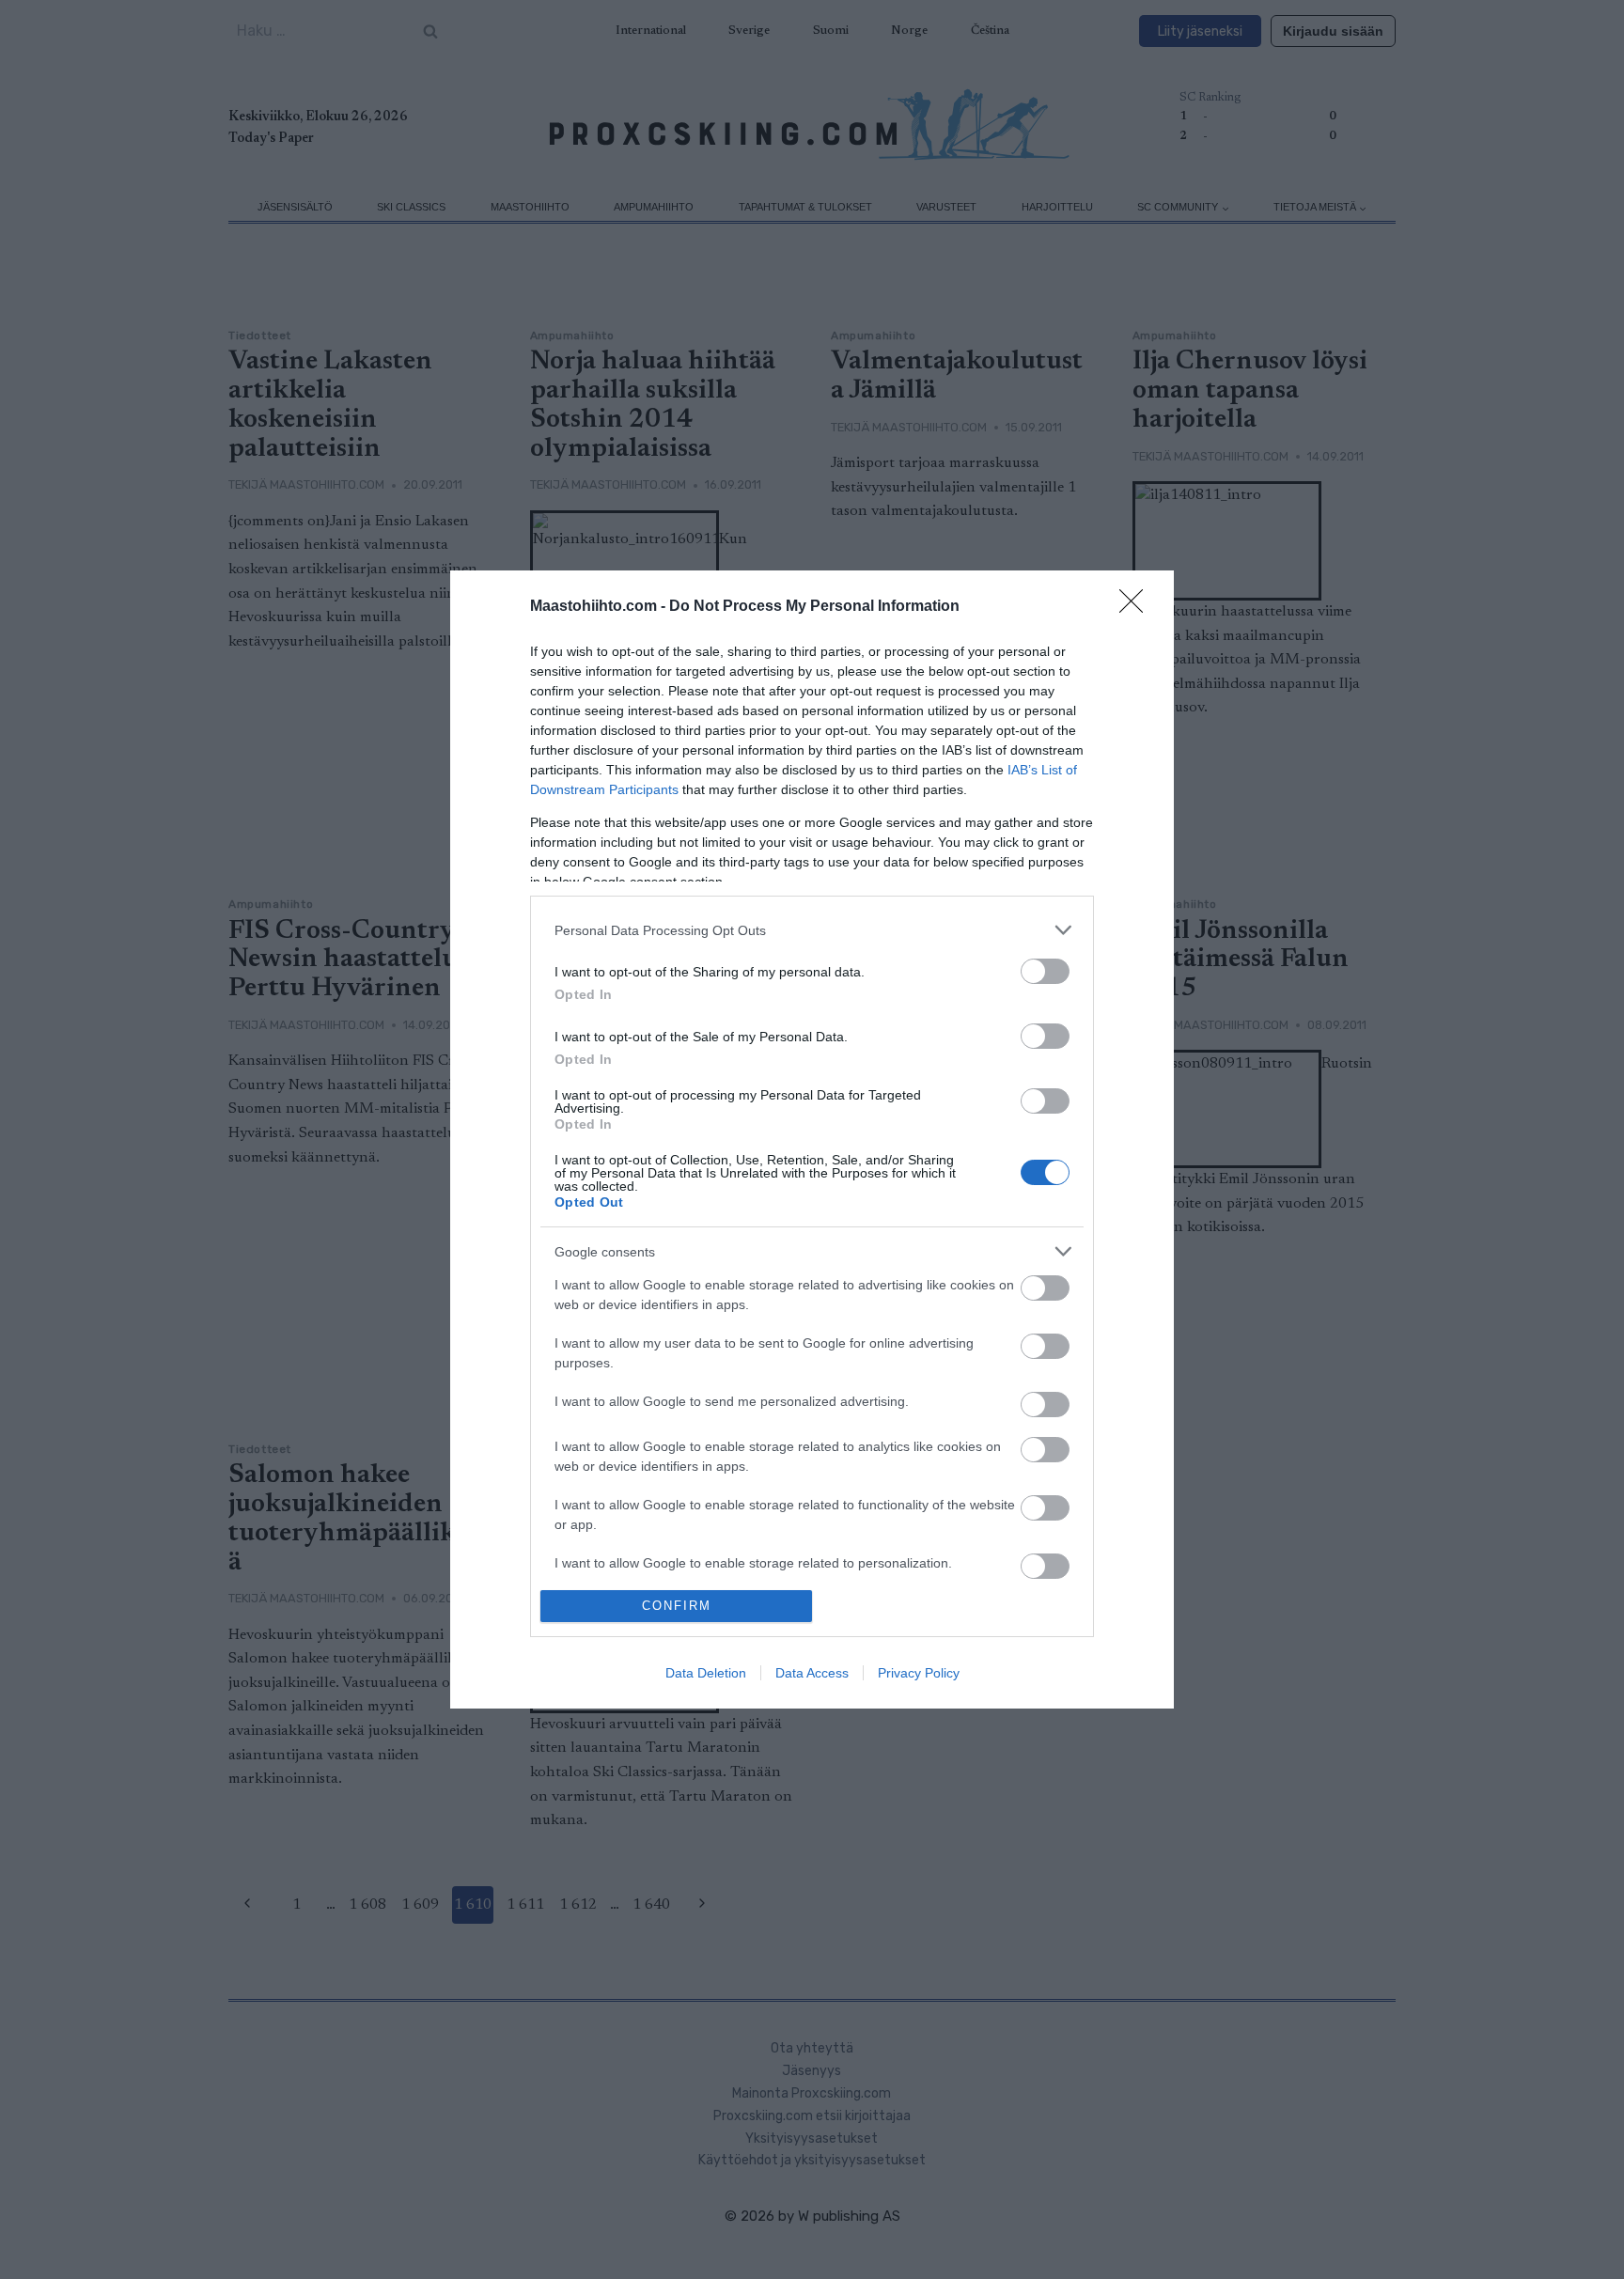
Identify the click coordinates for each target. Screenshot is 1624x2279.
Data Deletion (706, 1673)
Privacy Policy (919, 1673)
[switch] (1045, 971)
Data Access (812, 1673)
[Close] (1137, 607)
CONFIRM (677, 1606)
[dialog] (812, 1139)
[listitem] (812, 930)
